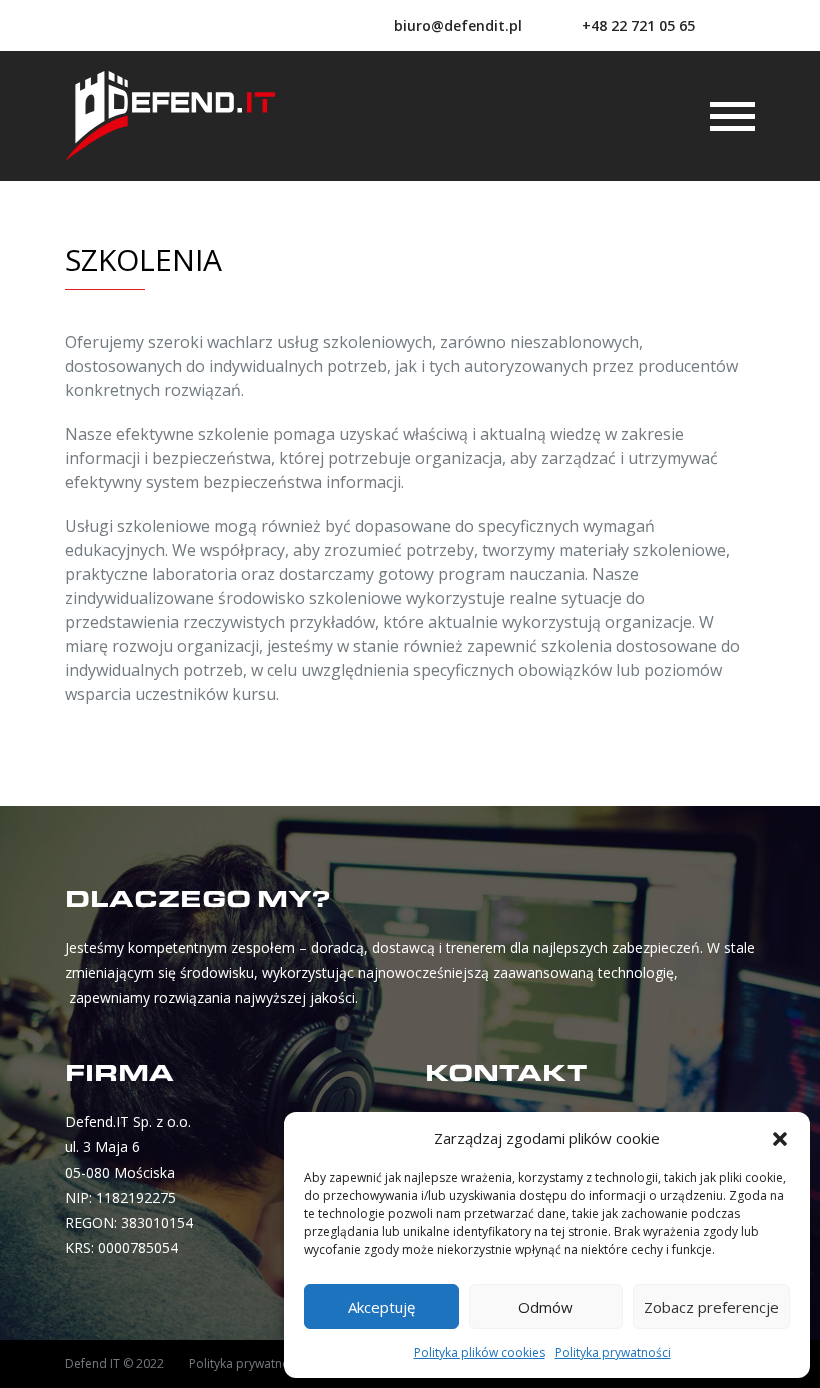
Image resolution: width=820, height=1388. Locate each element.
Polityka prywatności (613, 1352)
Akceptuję (381, 1307)
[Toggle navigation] (732, 116)
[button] (780, 1138)
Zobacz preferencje (711, 1307)
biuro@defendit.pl (458, 25)
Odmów (545, 1307)
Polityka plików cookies (479, 1352)
